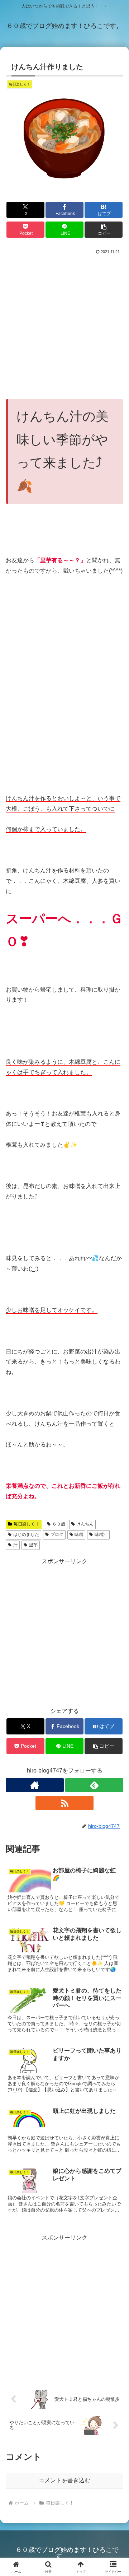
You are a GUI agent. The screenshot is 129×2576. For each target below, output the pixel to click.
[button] (104, 230)
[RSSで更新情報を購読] (64, 1803)
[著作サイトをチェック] (35, 1785)
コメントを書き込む (64, 2480)
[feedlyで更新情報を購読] (94, 1785)
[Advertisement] (64, 324)
